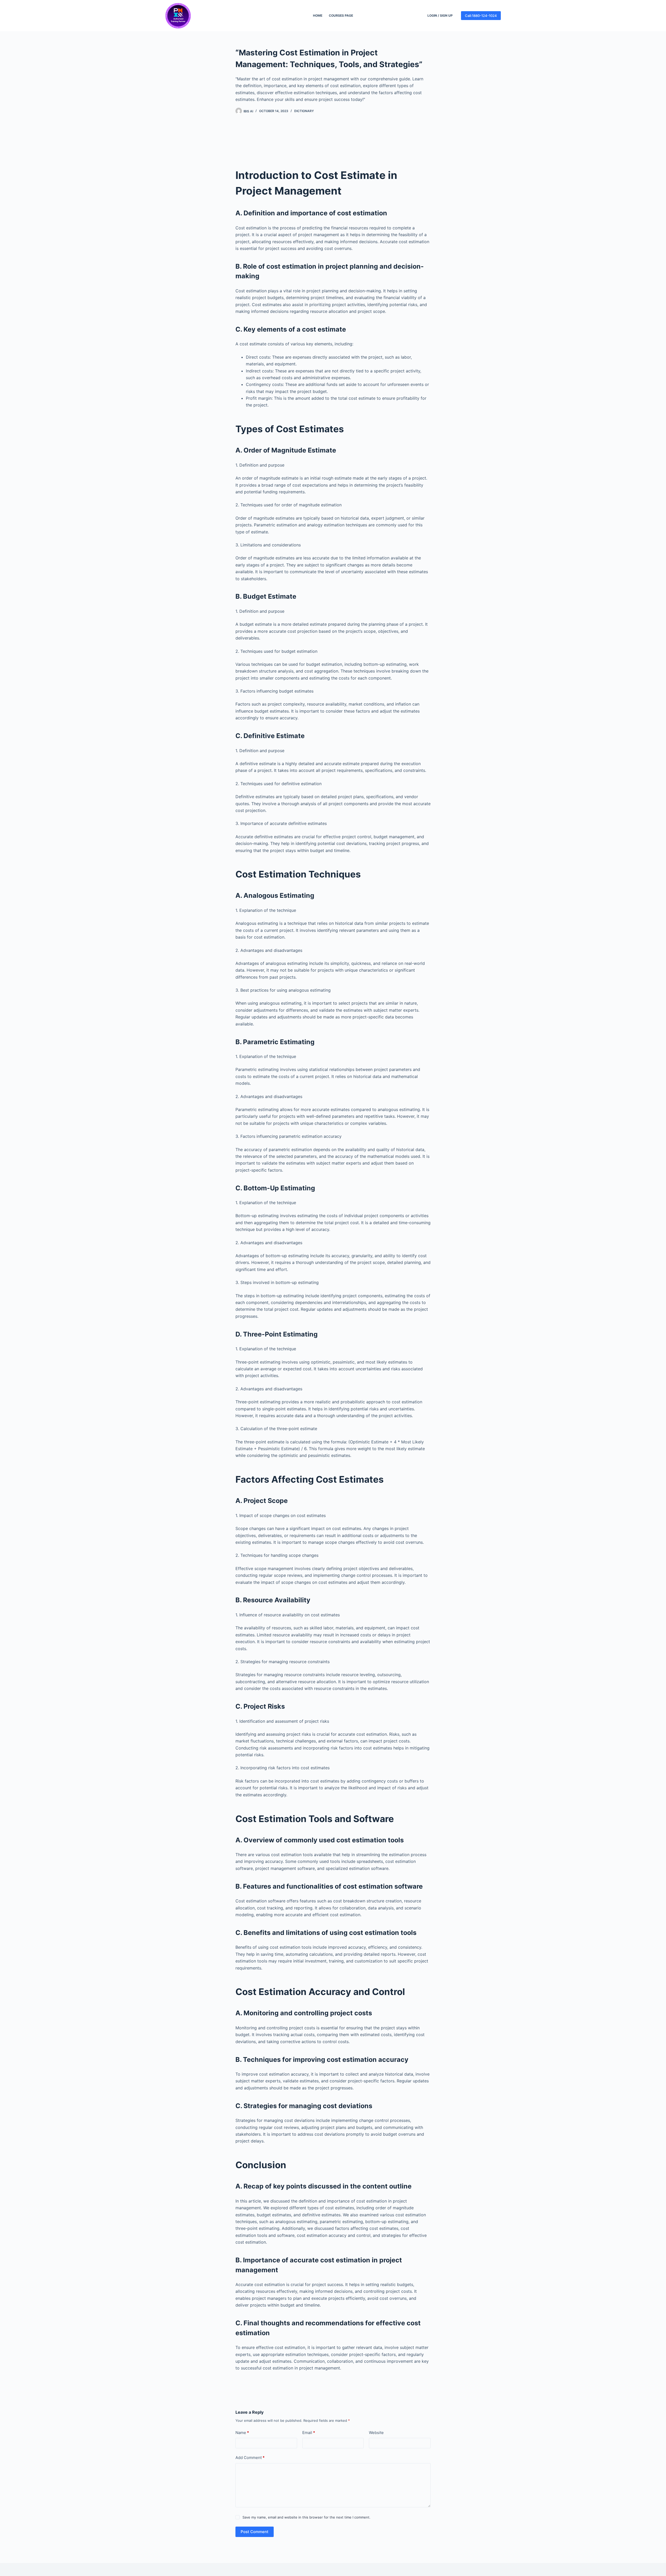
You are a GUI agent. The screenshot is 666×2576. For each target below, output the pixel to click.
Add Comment (250, 2458)
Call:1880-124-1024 (481, 16)
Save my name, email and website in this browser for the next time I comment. (306, 2517)
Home (318, 15)
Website (376, 2433)
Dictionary (304, 111)
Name (242, 2433)
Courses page (341, 15)
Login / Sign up (440, 15)
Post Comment (255, 2532)
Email (309, 2433)
